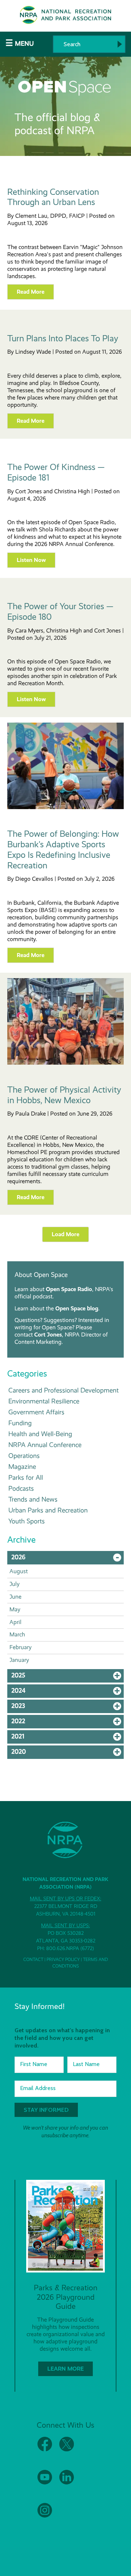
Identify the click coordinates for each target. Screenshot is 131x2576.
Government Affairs (36, 1412)
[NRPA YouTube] (45, 2483)
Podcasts (21, 1488)
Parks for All (26, 1477)
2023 (68, 1708)
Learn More (65, 2369)
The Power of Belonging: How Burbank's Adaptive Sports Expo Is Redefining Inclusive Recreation (63, 849)
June (15, 1597)
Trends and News (33, 1499)
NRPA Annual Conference (45, 1445)
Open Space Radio (69, 1289)
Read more (31, 292)
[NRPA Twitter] (67, 2450)
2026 (68, 1559)
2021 (68, 1738)
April (15, 1622)
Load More (65, 1234)
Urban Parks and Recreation (48, 1510)
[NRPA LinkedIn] (67, 2483)
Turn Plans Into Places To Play (63, 338)
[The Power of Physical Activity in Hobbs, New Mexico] (65, 1063)
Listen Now (31, 560)
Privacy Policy (63, 1960)
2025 (68, 1677)
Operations (24, 1456)
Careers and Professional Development (63, 1390)
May (15, 1609)
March (17, 1634)
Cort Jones (48, 1335)
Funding (20, 1423)
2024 (68, 1692)
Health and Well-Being (40, 1434)
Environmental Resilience (44, 1401)
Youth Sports (27, 1521)
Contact (33, 1960)
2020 (68, 1753)
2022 (68, 1723)
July (15, 1584)
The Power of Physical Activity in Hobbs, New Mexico (64, 1095)
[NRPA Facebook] (45, 2450)
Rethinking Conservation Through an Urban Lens (53, 197)
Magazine (22, 1466)
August (19, 1571)
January (19, 1660)
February (21, 1647)
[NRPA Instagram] (45, 2516)
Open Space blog (77, 1308)
